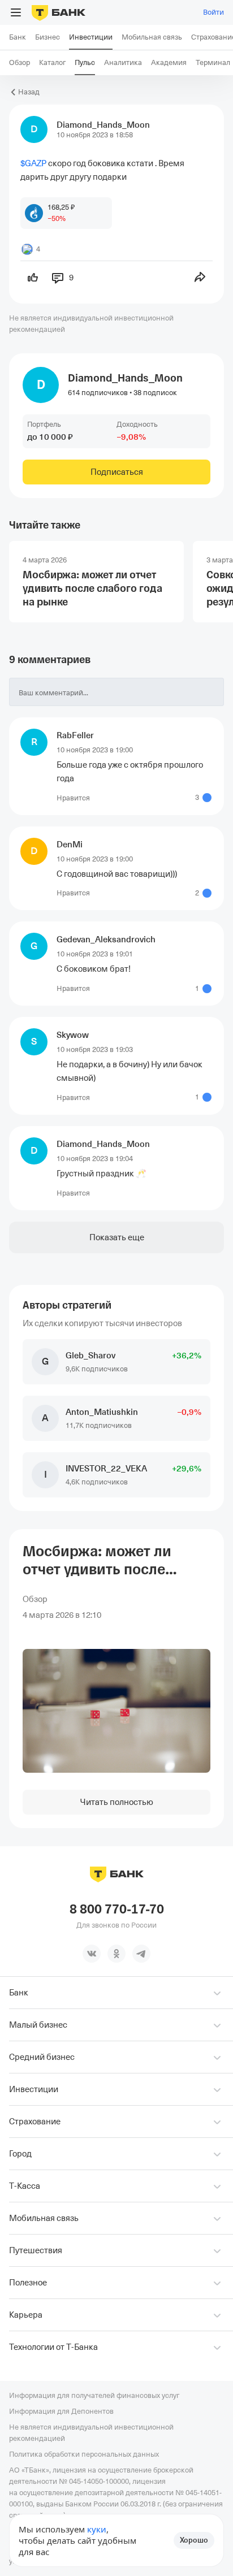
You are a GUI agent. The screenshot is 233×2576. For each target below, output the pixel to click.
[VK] (92, 1954)
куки (97, 2529)
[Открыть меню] (16, 12)
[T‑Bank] (59, 12)
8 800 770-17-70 (117, 1910)
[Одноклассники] (116, 1954)
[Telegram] (141, 1954)
